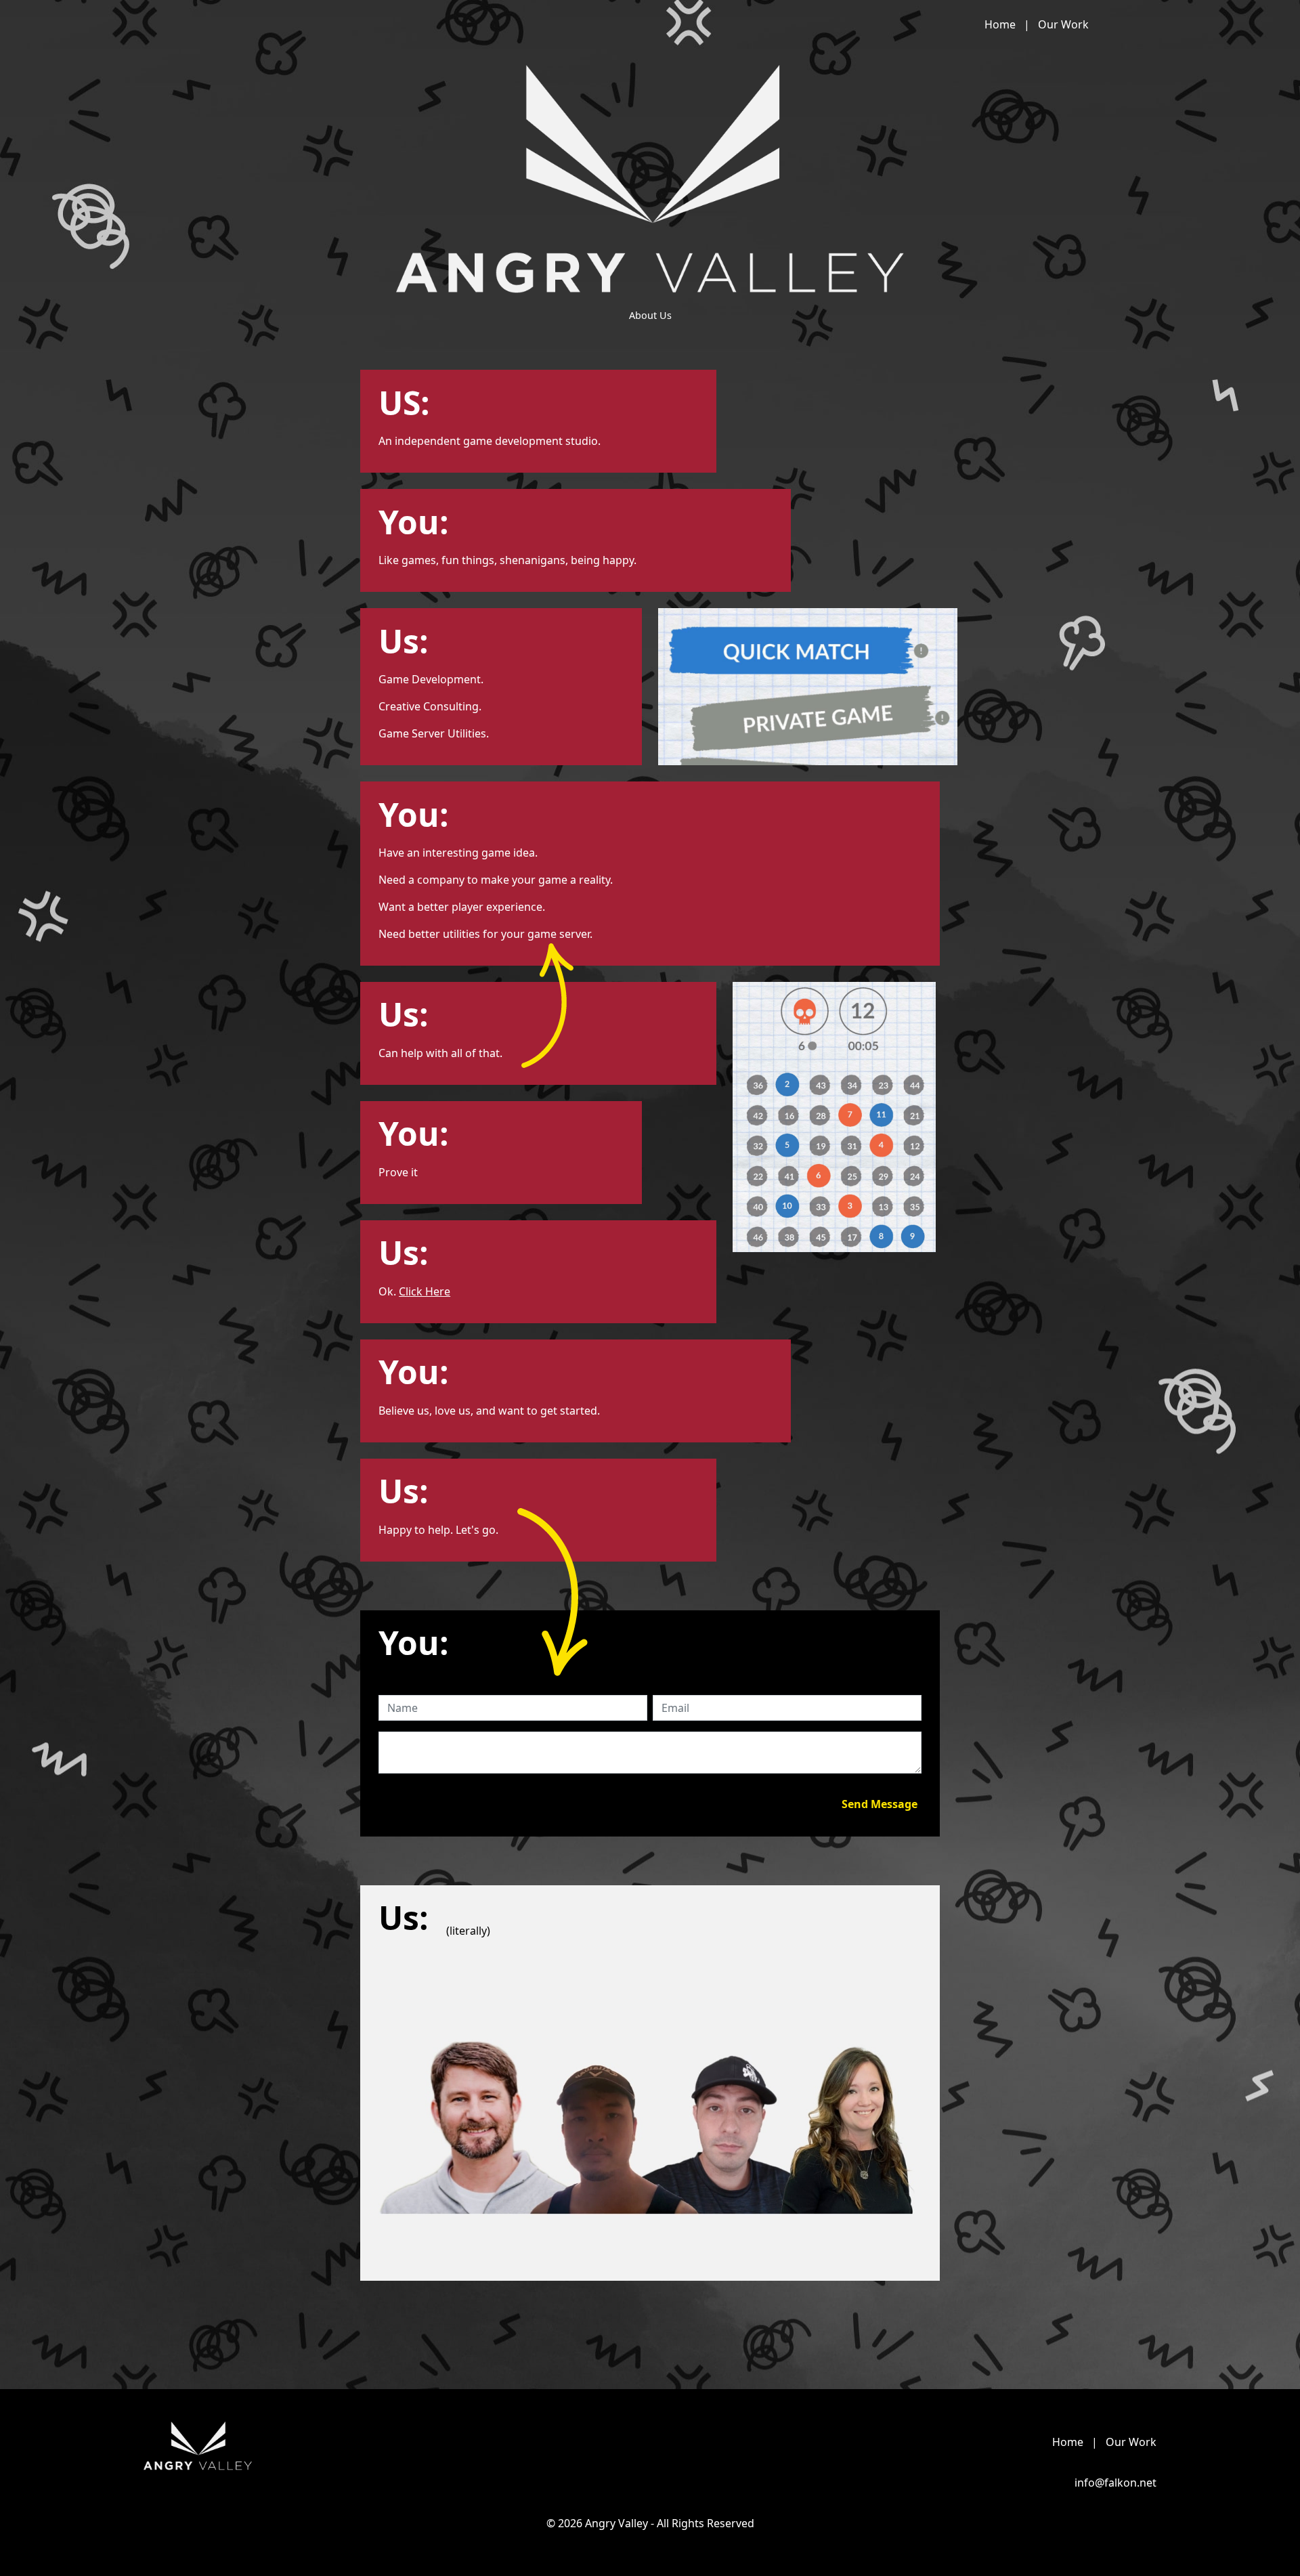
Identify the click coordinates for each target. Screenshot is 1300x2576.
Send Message (880, 1804)
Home (1001, 24)
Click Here (425, 1291)
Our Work (1063, 24)
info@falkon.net (1115, 2483)
